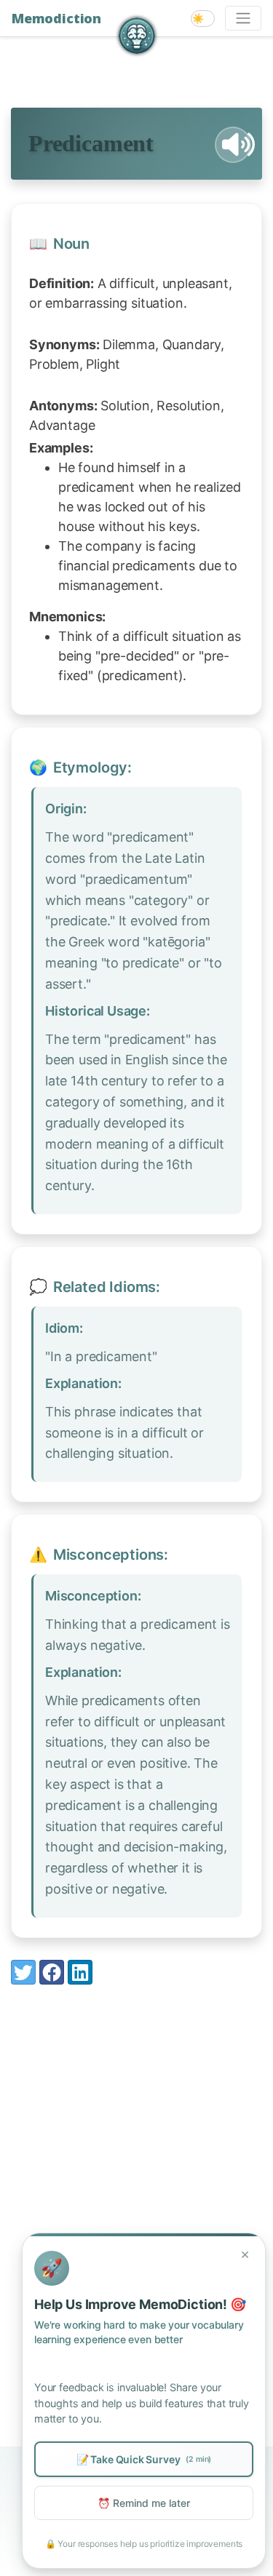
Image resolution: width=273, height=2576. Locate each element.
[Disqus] (136, 2188)
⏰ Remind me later (144, 2503)
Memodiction (56, 18)
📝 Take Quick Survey (144, 2459)
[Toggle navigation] (243, 18)
